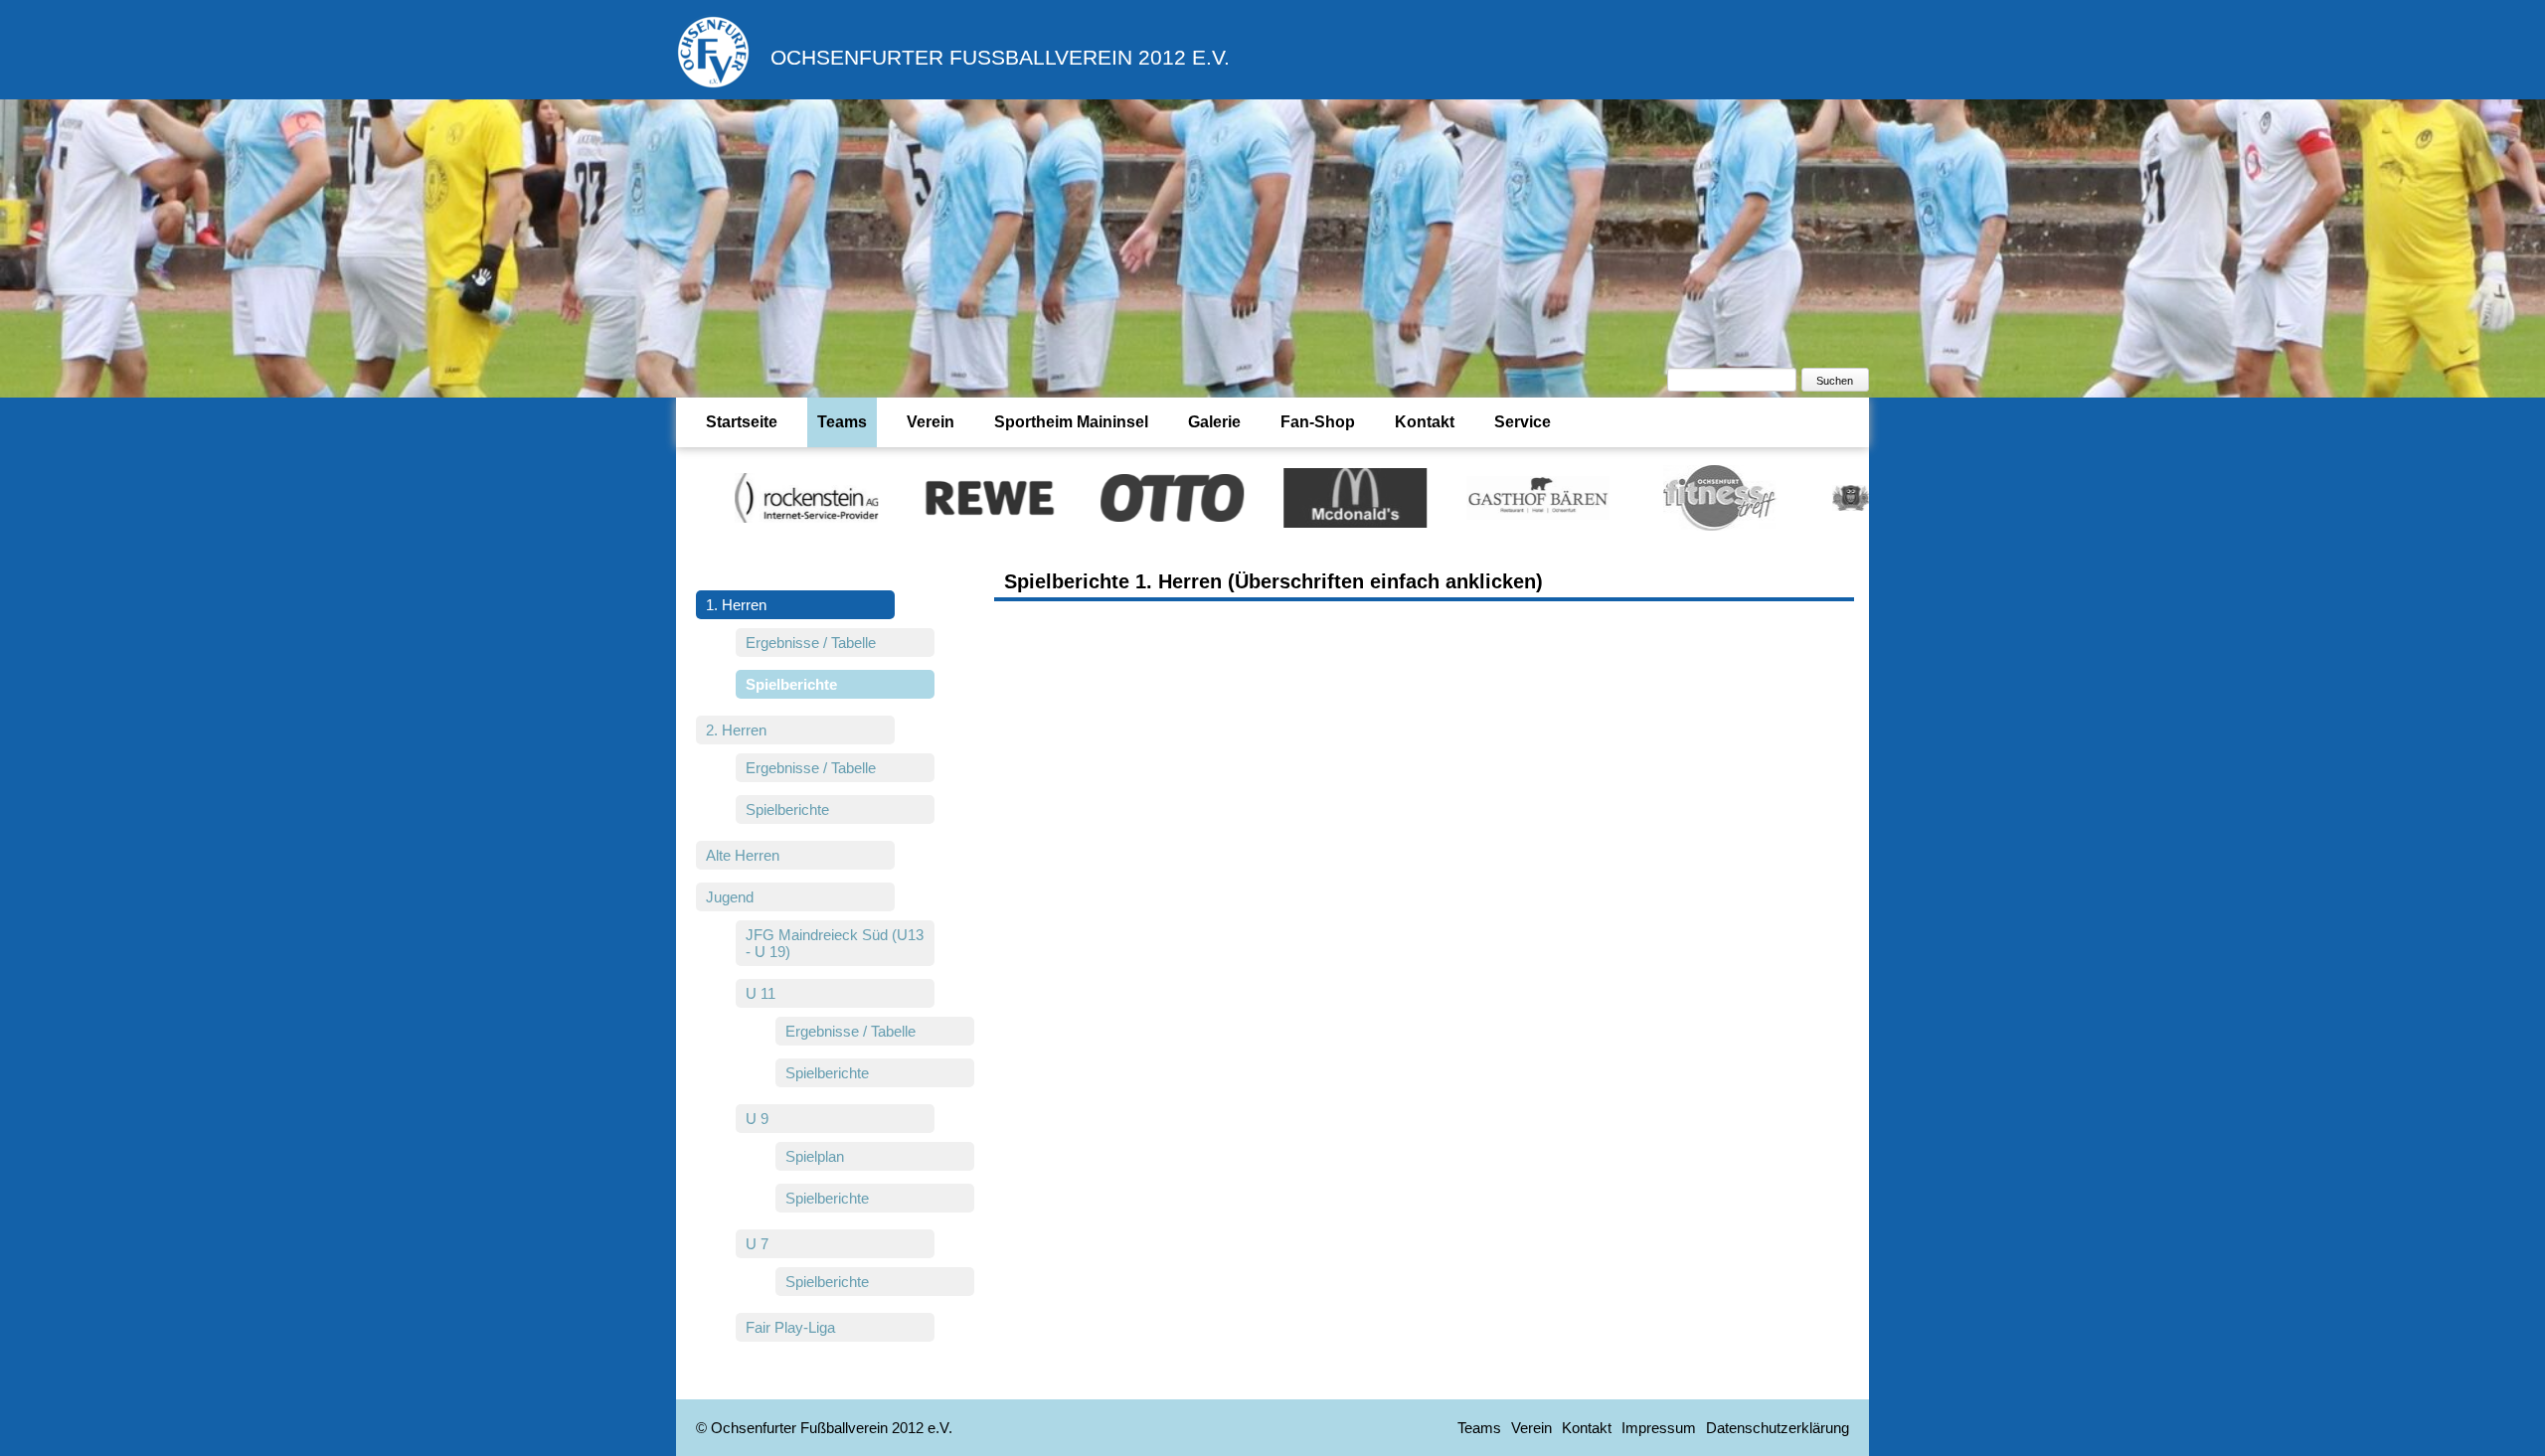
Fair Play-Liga (790, 1327)
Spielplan (815, 1156)
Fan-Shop (1318, 422)
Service (1523, 422)
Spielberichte (787, 809)
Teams (842, 422)
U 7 (757, 1244)
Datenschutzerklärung (1778, 1428)
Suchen (1835, 381)
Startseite (742, 422)
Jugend (730, 897)
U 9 (757, 1119)
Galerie (1214, 422)
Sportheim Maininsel (1071, 422)
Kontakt (1425, 422)
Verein (931, 422)
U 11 (761, 993)
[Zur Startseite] (713, 84)
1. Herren (736, 605)
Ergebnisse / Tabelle (811, 643)
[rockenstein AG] (737, 497)
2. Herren (736, 730)
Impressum (1659, 1428)
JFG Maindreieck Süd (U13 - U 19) (835, 943)
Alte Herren (743, 855)
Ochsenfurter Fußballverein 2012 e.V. (1000, 57)
